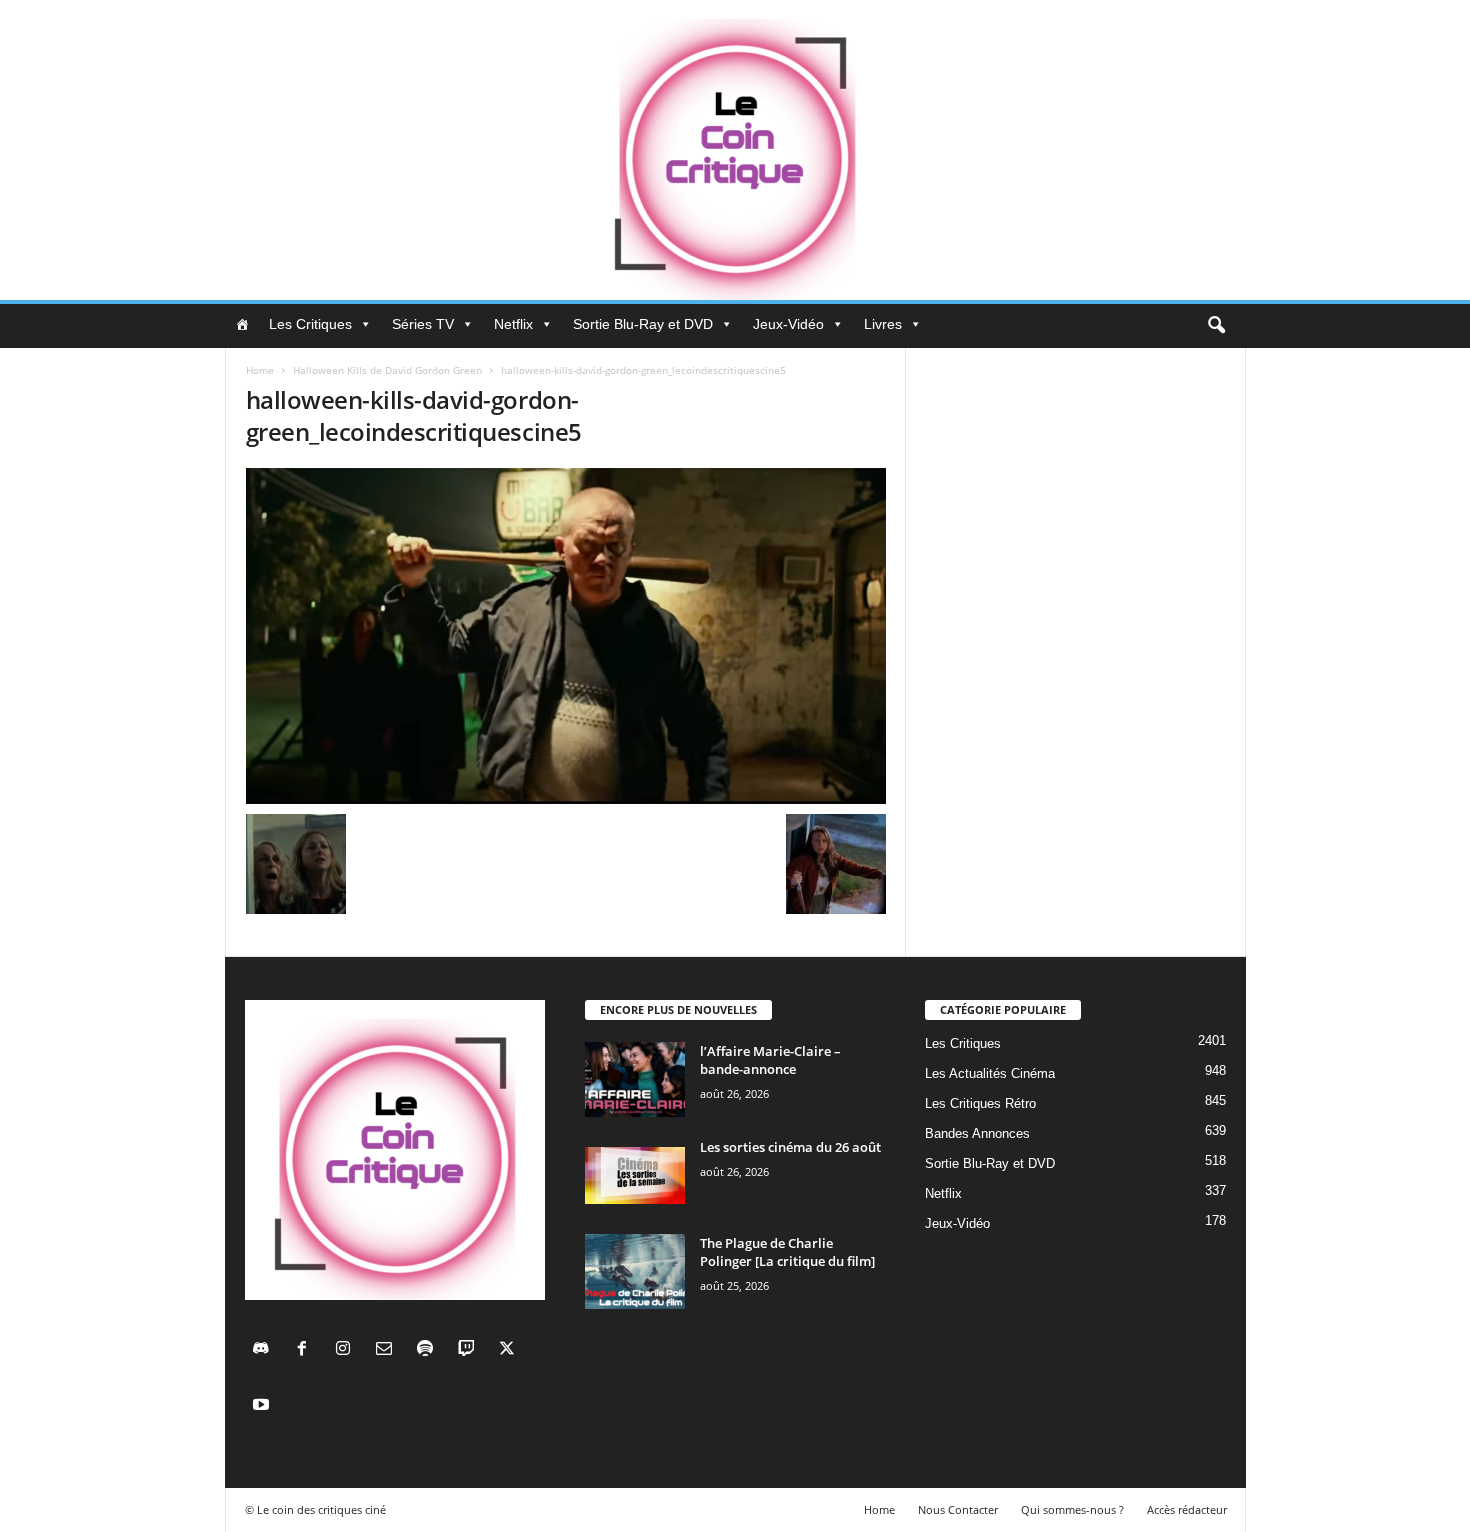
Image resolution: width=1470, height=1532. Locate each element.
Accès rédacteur (1187, 1509)
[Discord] (265, 1350)
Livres (883, 324)
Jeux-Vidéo (788, 324)
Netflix (513, 324)
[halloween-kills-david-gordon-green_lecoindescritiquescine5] (566, 636)
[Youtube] (263, 1406)
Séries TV (423, 324)
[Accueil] (242, 324)
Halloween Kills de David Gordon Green (387, 370)
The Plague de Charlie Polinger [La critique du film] (787, 1252)
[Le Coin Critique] (735, 150)
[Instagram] (347, 1350)
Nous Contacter (958, 1509)
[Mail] (388, 1350)
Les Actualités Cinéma (990, 1073)
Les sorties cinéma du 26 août (790, 1147)
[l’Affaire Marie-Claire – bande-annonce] (635, 1079)
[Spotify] (429, 1350)
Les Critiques (310, 324)
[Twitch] (470, 1350)
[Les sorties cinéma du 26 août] (635, 1175)
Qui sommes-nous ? (1072, 1509)
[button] (1216, 326)
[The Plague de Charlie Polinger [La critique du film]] (635, 1271)
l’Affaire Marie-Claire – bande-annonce (770, 1060)
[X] (509, 1350)
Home (260, 370)
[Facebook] (306, 1350)
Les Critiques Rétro (980, 1103)
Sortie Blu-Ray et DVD (643, 324)
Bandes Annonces (977, 1133)
